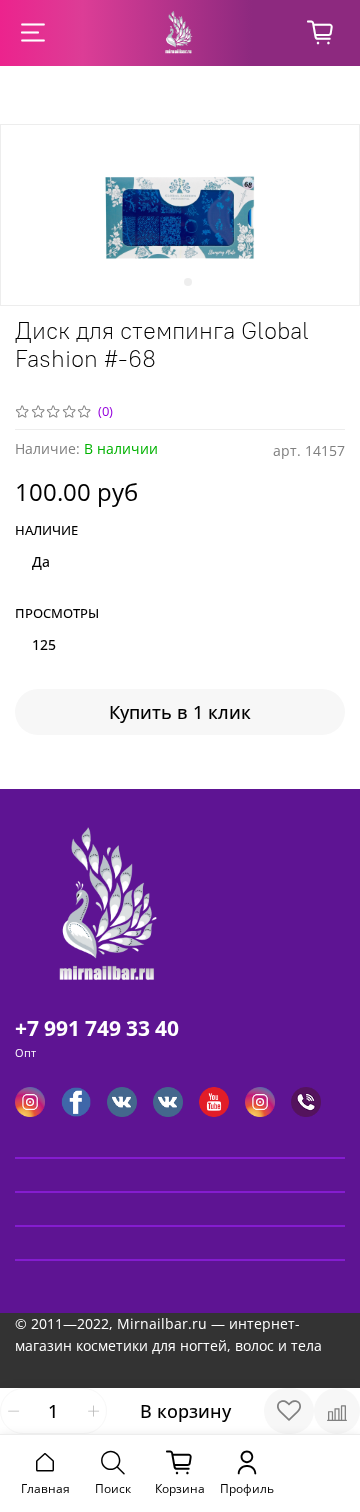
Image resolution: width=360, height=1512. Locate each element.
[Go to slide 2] (188, 282)
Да (41, 561)
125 (44, 644)
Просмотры (57, 614)
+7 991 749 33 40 (97, 1028)
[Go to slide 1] (172, 282)
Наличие (46, 531)
